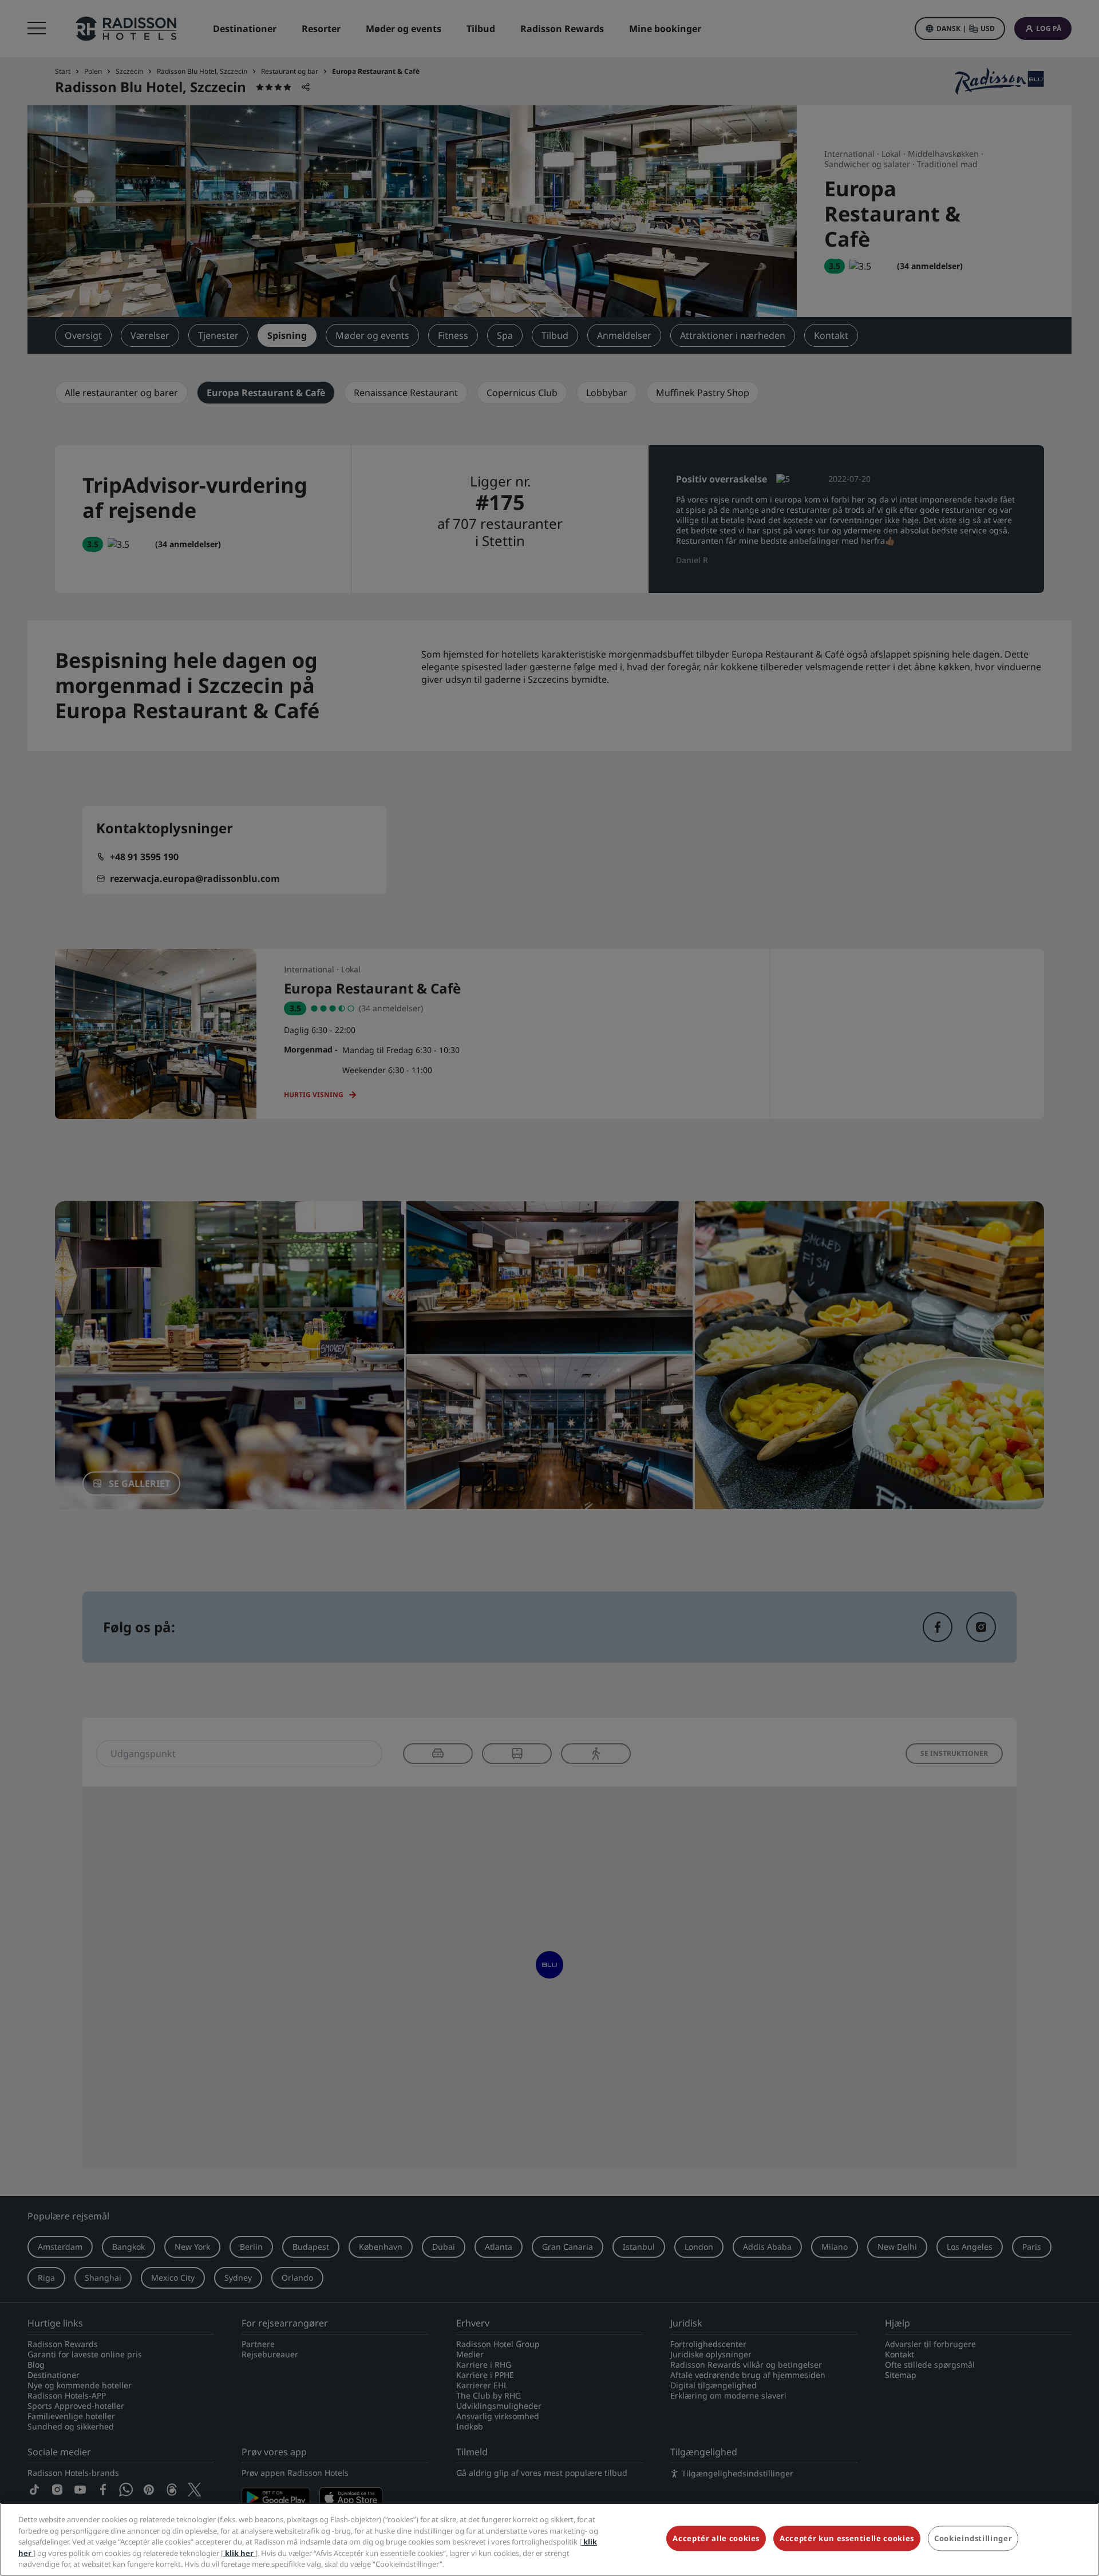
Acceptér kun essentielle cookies (847, 2539)
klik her (239, 2553)
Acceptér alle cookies (716, 2539)
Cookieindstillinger (973, 2539)
